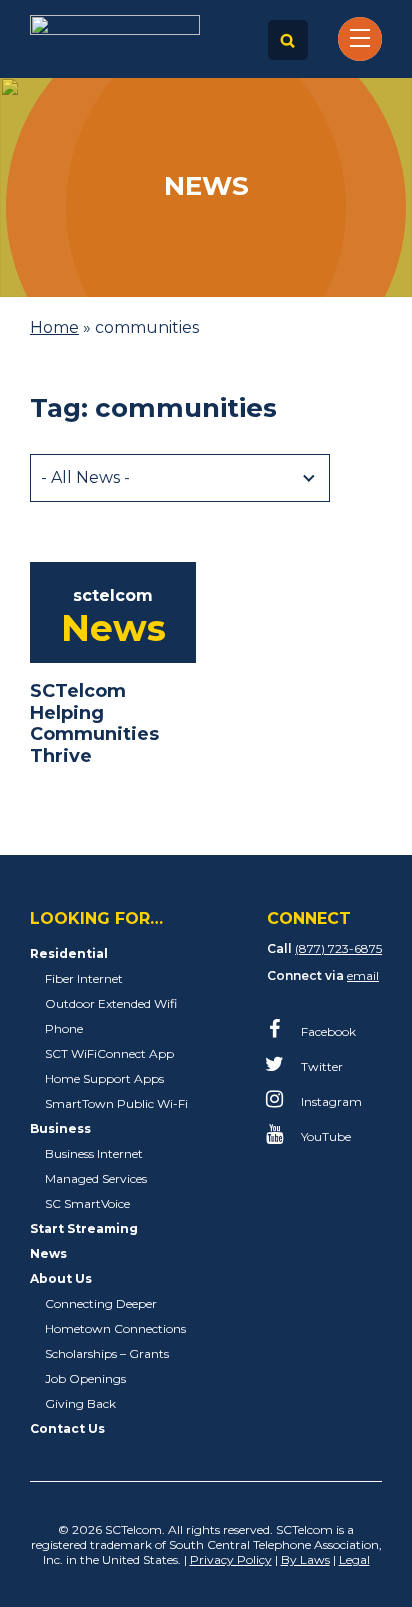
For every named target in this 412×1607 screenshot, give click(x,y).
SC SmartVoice (87, 1203)
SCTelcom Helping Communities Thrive (94, 723)
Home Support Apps (104, 1078)
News (48, 1253)
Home (54, 327)
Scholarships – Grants (107, 1353)
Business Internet (94, 1153)
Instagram (330, 1101)
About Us (61, 1278)
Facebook (327, 1031)
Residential (69, 953)
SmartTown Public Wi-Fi (116, 1103)
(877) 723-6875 (338, 948)
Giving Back (80, 1403)
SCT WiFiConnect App (109, 1053)
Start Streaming (84, 1228)
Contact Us (67, 1428)
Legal (354, 1559)
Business (60, 1128)
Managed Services (96, 1178)
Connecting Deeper (101, 1303)
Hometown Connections (115, 1328)
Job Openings (85, 1378)
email (363, 975)
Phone (64, 1028)
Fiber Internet (84, 978)
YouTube (324, 1136)
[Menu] (360, 37)
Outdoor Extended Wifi (111, 1003)
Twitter (320, 1066)
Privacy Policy (231, 1559)
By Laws (305, 1559)
